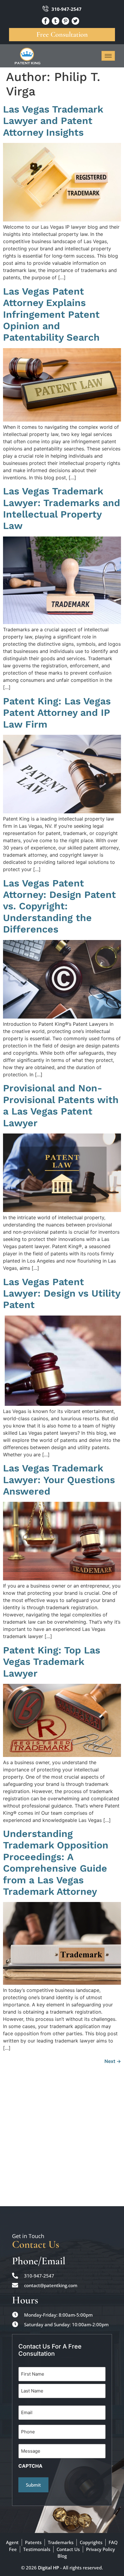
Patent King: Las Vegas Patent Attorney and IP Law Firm (57, 713)
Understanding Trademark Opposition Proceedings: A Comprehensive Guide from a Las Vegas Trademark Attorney (56, 1863)
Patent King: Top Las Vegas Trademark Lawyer (52, 1662)
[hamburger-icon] (108, 56)
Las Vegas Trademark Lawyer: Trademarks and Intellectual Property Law (62, 508)
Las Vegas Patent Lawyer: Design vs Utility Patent (62, 1293)
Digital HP (48, 2568)
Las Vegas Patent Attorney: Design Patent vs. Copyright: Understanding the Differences (59, 906)
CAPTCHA (30, 2466)
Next (113, 2061)
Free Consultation (62, 34)
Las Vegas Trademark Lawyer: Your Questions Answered (59, 1480)
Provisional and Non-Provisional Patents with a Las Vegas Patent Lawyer (61, 1105)
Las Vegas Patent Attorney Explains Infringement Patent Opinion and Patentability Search (51, 314)
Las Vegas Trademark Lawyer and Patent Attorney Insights (53, 121)
